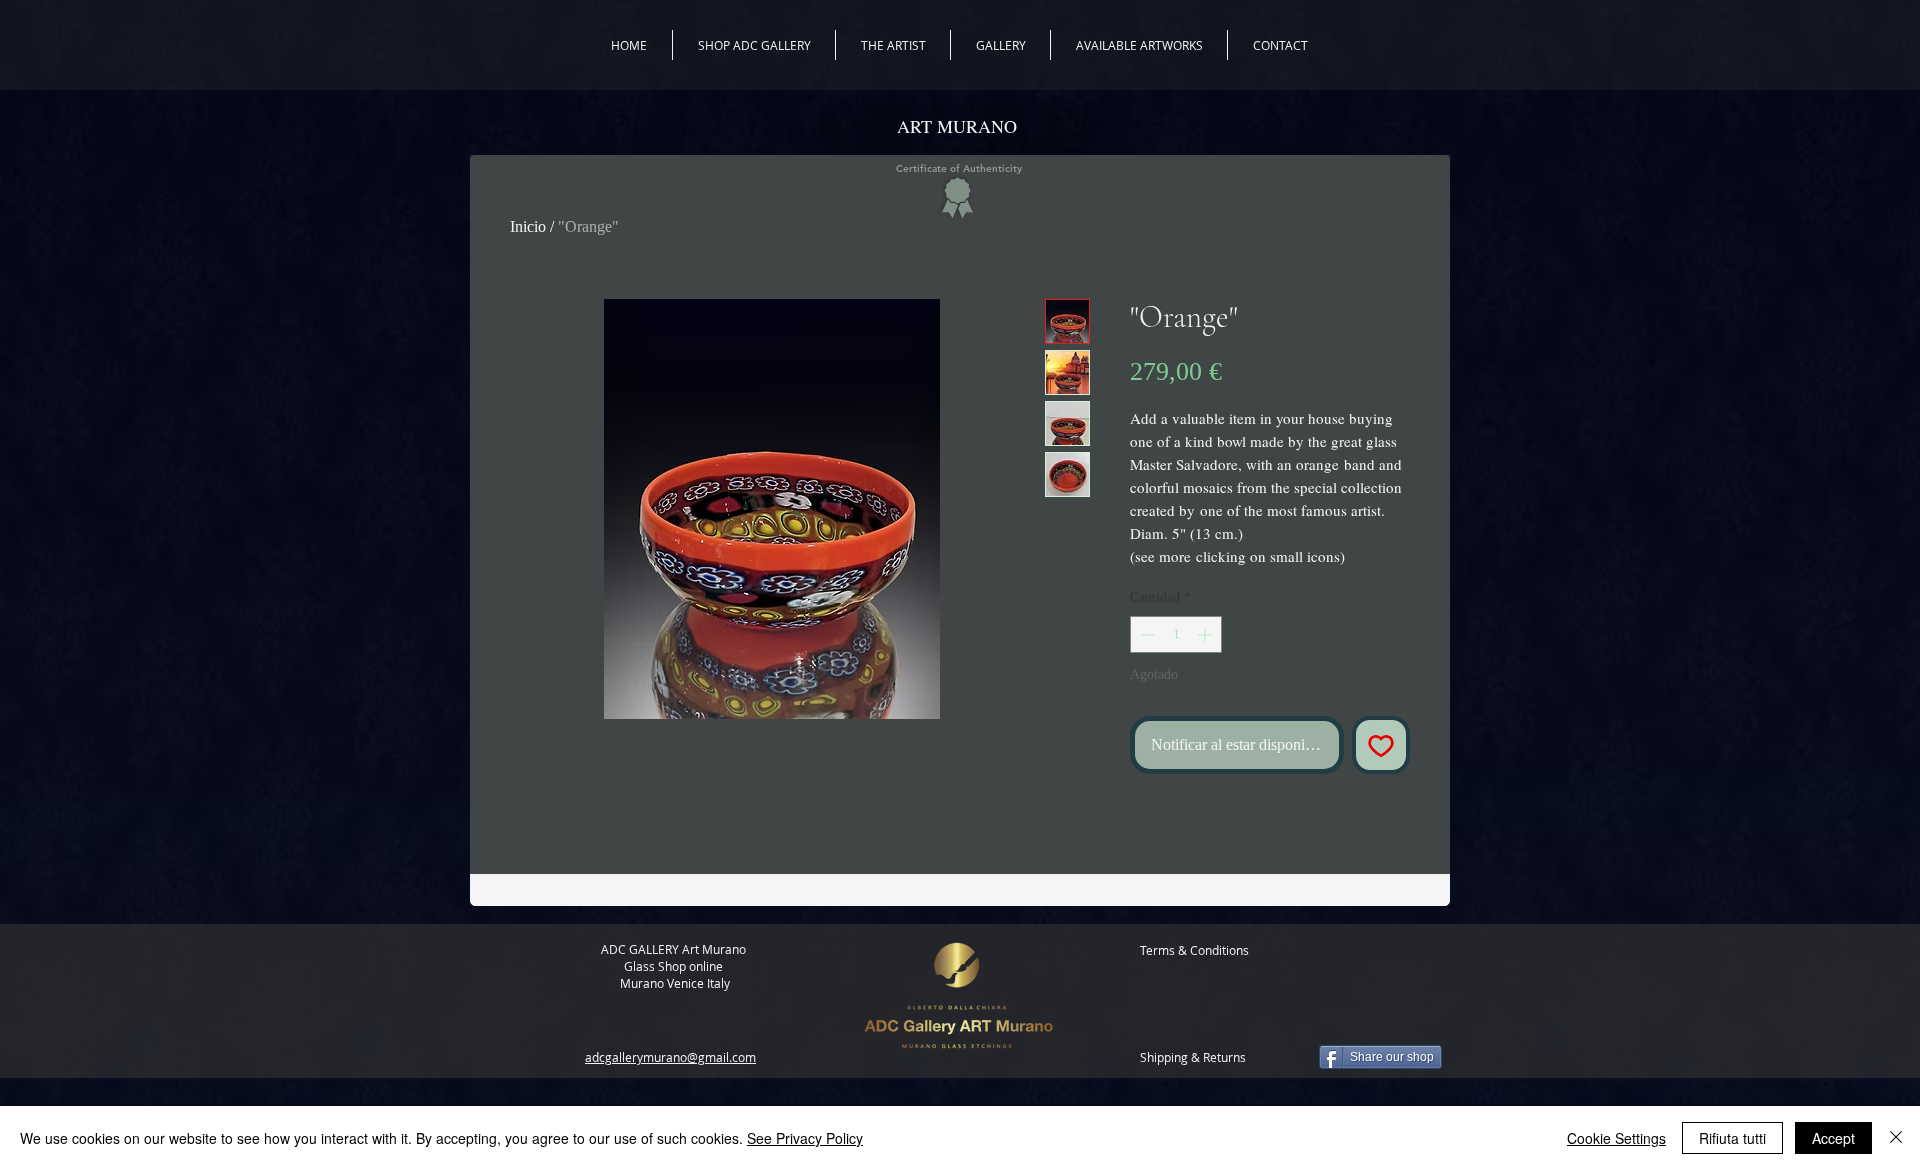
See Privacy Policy (805, 1138)
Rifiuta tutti (1732, 1138)
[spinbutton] (1176, 634)
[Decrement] (1145, 634)
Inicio (528, 226)
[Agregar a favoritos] (1381, 745)
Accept (1833, 1138)
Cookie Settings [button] (1616, 1138)
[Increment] (1206, 634)
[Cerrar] (1896, 1138)
